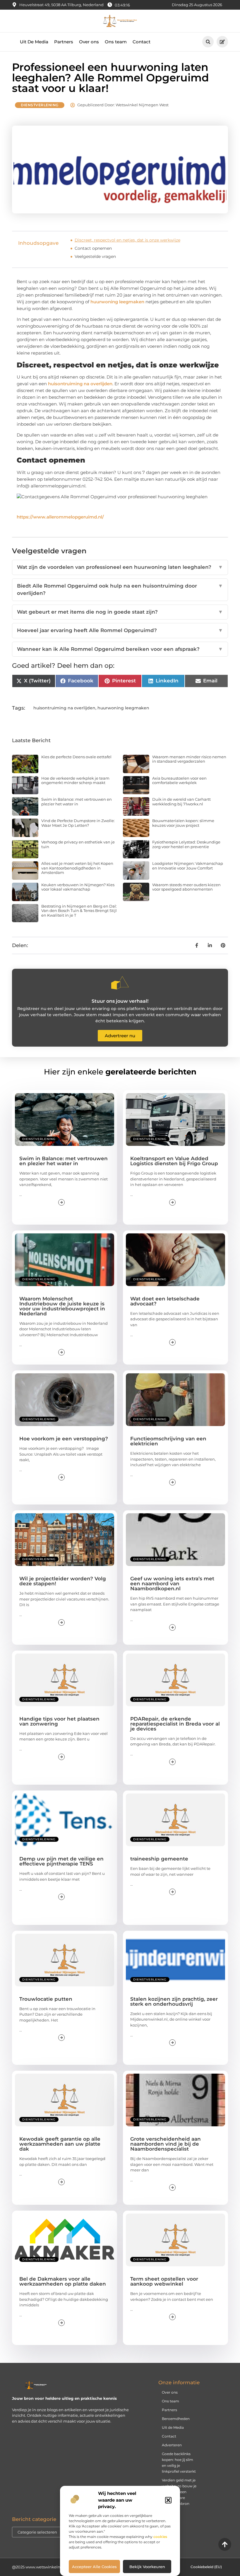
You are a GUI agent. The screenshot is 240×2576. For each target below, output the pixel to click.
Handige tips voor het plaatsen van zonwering (59, 1721)
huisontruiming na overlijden (80, 384)
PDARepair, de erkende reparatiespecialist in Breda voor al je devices (175, 1724)
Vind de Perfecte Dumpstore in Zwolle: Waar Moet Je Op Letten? (78, 823)
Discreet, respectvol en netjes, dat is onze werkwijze (127, 240)
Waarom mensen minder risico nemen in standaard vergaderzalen (189, 759)
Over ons (89, 42)
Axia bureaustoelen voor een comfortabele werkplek (179, 780)
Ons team (116, 42)
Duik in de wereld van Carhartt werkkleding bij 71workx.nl (181, 802)
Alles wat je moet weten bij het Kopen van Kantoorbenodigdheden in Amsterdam (77, 868)
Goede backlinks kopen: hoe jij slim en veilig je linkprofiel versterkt (179, 2463)
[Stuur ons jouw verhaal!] (120, 983)
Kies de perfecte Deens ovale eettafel (76, 757)
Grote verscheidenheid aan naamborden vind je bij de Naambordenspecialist (166, 2144)
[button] (168, 2500)
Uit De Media (34, 42)
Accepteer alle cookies (94, 2567)
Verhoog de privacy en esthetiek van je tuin (78, 844)
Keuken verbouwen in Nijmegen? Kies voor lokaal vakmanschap (78, 887)
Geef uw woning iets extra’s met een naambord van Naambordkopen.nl (172, 1584)
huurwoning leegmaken (117, 302)
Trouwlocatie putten (46, 1999)
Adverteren (172, 2445)
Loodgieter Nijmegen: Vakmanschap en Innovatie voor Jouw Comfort (188, 866)
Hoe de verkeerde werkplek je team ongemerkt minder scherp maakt (75, 780)
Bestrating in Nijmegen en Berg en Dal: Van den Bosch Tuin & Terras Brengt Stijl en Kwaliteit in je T (79, 911)
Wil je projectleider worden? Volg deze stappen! (63, 1581)
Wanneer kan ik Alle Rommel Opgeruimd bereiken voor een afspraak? (120, 649)
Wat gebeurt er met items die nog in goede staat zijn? (120, 612)
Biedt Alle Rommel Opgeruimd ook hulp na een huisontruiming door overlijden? (120, 590)
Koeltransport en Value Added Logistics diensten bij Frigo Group (174, 1161)
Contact (142, 42)
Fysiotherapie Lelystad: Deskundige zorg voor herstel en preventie (186, 844)
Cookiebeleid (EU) (206, 2567)
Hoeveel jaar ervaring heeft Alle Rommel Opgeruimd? (120, 630)
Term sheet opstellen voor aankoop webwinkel (164, 2281)
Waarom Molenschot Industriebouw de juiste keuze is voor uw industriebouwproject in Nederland (62, 1306)
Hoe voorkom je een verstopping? (64, 1439)
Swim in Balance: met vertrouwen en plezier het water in (77, 802)
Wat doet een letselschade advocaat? (165, 1301)
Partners (64, 42)
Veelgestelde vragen (95, 256)
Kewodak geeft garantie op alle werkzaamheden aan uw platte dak (60, 2144)
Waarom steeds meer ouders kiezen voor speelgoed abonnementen (186, 887)
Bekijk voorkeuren (147, 2567)
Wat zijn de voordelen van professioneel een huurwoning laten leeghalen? (120, 567)
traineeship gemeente (159, 1859)
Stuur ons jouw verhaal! (120, 1001)
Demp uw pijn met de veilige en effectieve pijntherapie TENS (61, 1861)
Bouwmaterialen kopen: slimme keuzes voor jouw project (183, 823)
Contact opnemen (93, 248)
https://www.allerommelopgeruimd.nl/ (60, 517)
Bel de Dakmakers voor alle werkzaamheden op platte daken (63, 2281)
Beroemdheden (176, 2419)
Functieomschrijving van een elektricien (168, 1441)
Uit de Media (173, 2427)
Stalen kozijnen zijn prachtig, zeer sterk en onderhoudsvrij (174, 2001)
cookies (160, 2537)
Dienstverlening (40, 105)
